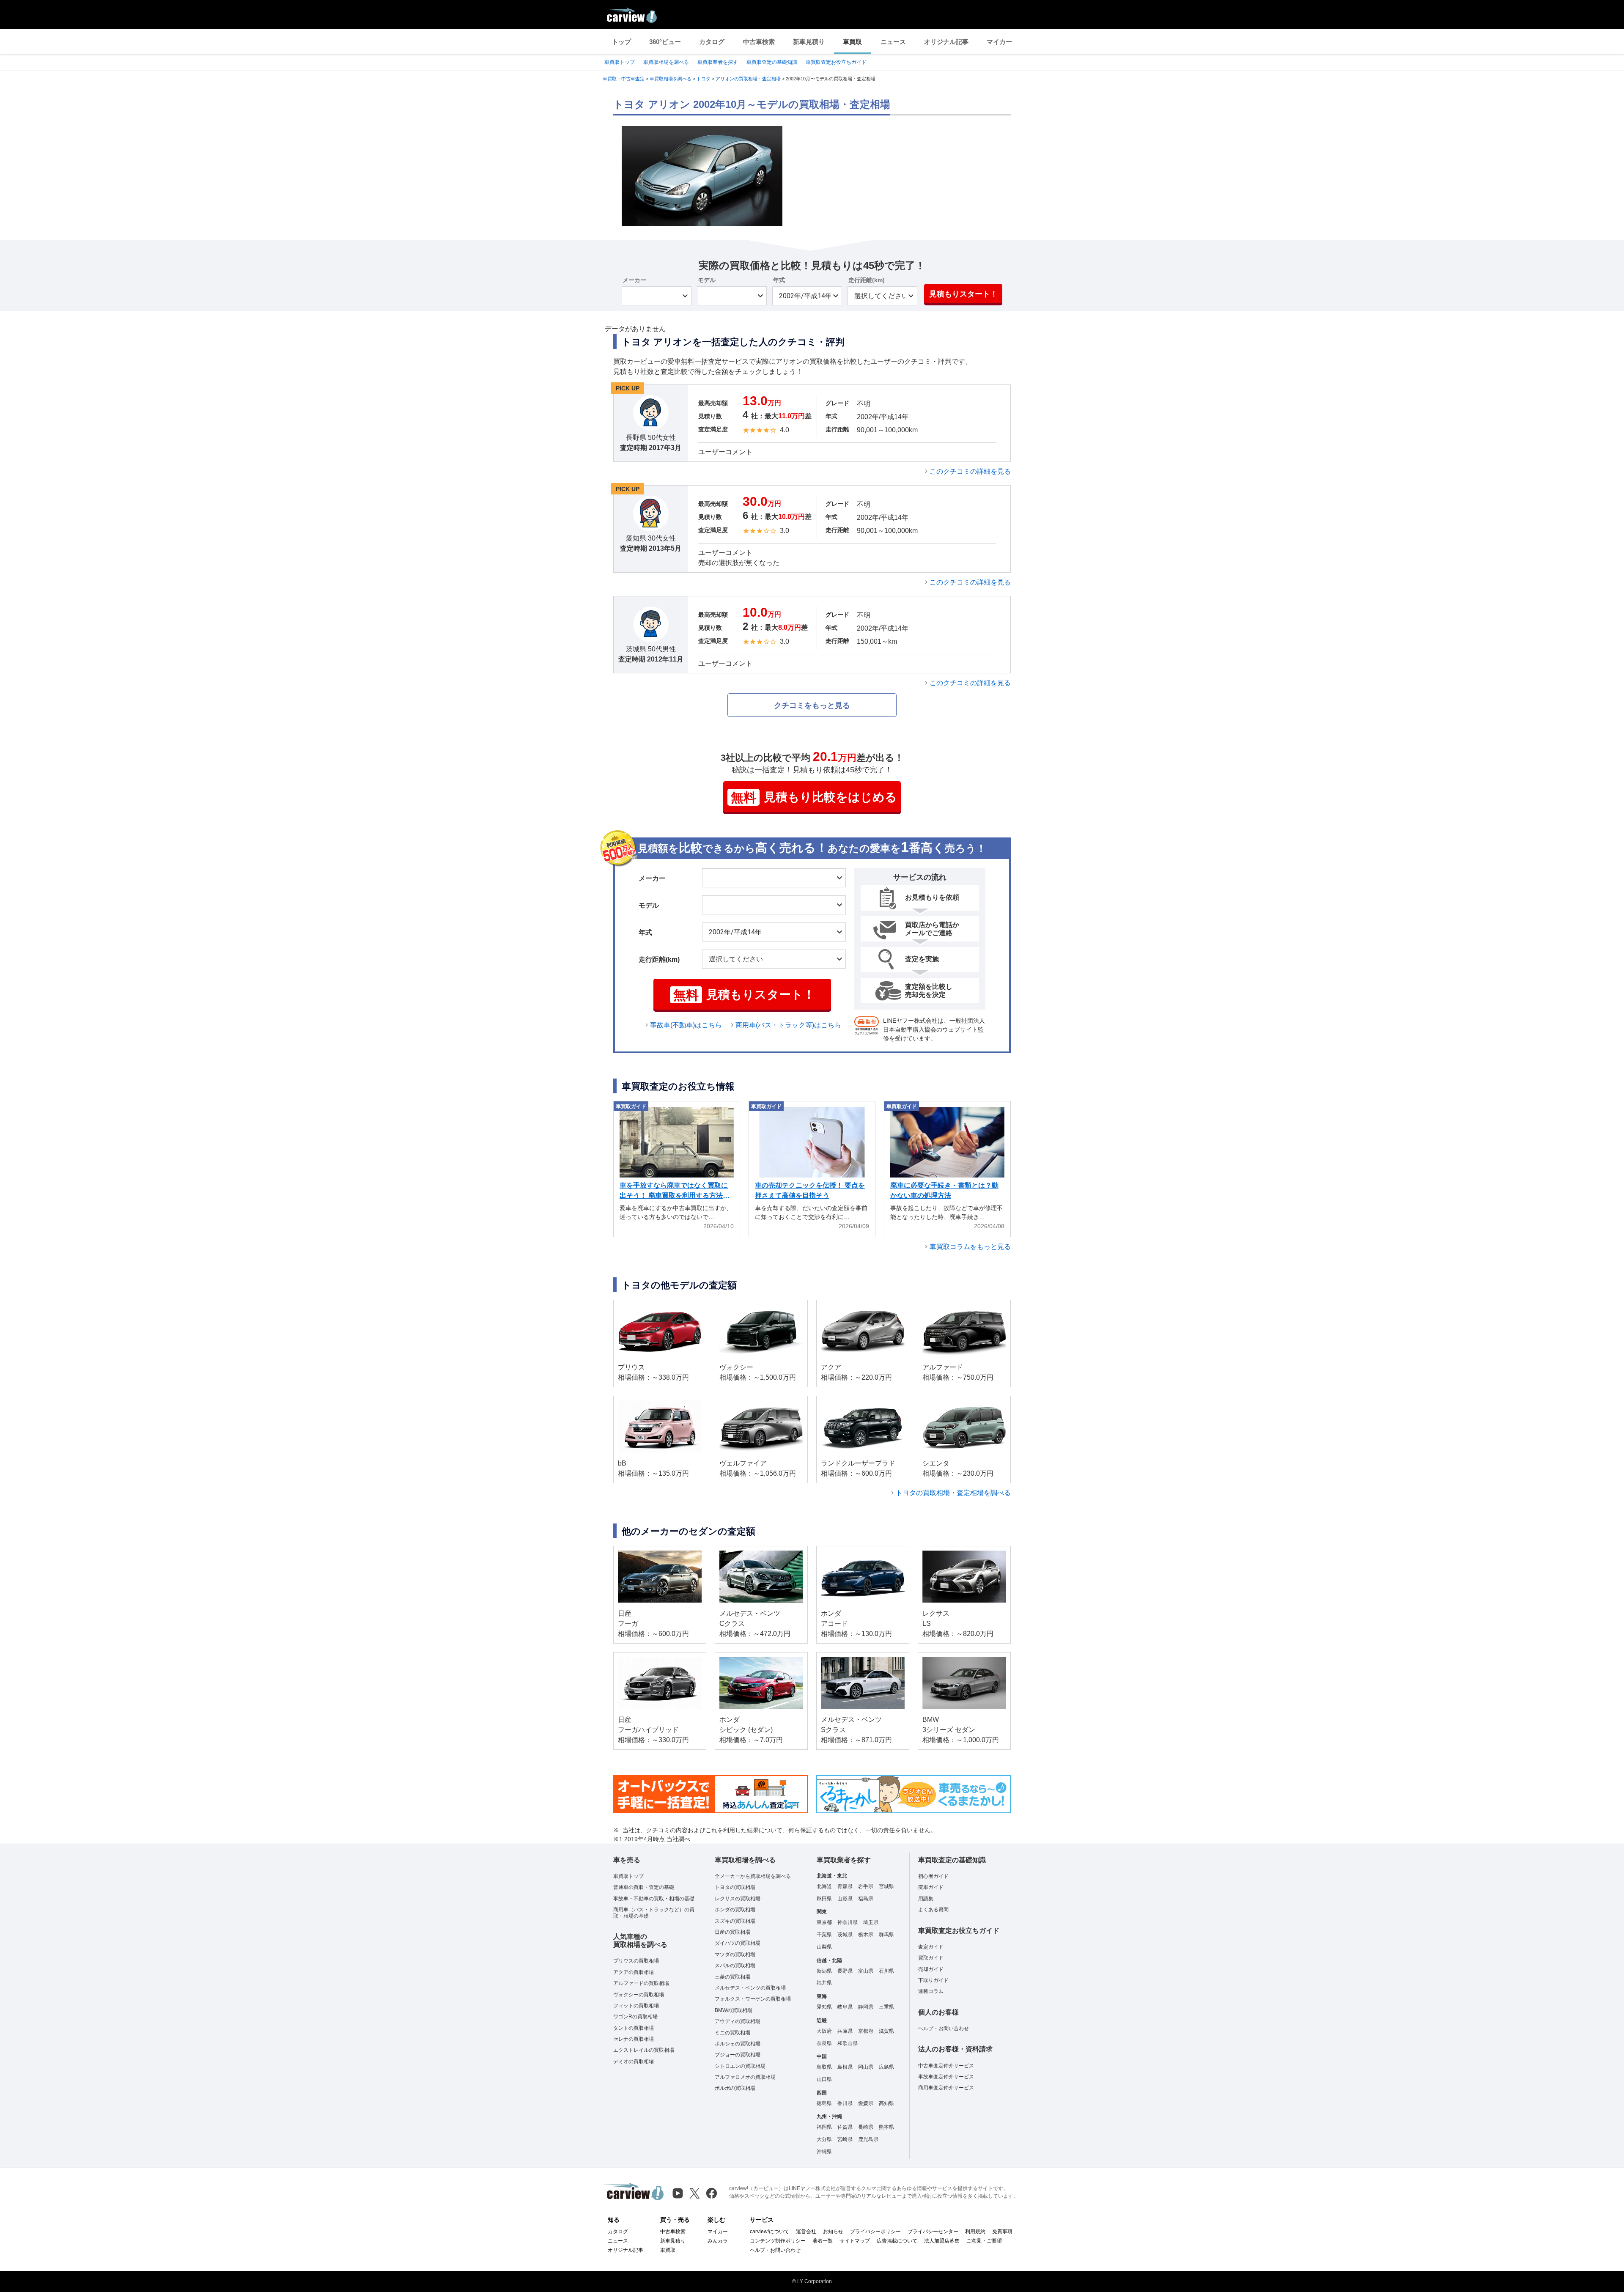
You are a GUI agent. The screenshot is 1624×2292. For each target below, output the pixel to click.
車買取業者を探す (718, 62)
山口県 (824, 2079)
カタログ (712, 42)
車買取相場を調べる (666, 62)
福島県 (866, 1899)
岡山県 (866, 2067)
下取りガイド (933, 1980)
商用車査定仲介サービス (946, 2088)
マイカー (999, 42)
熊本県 (886, 2127)
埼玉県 (871, 1922)
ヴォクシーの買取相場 (639, 1995)
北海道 (824, 1886)
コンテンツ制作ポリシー (778, 2241)
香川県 (845, 2103)
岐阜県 (845, 2007)
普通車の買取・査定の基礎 (644, 1887)
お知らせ (833, 2232)
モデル (707, 280)
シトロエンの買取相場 (740, 2066)
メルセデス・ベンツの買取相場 (750, 1988)
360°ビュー (665, 42)
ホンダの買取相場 (735, 1910)
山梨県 (824, 1947)
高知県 (886, 2103)
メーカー (634, 280)
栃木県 (866, 1935)
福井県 (824, 1983)
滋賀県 (886, 2031)
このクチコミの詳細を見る (970, 471)
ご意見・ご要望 (984, 2241)
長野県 (845, 1971)
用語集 (926, 1899)
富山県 (866, 1971)
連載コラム (931, 1991)
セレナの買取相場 (634, 2039)
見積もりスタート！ (963, 294)
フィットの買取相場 (636, 2006)
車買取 (852, 42)
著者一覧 (823, 2241)
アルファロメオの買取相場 (745, 2077)
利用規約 (975, 2232)
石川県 (886, 1971)
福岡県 (824, 2127)
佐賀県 (845, 2127)
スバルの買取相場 (735, 1965)
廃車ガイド (931, 1887)
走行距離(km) (867, 280)
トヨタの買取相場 (735, 1887)
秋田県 (824, 1899)
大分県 (824, 2139)
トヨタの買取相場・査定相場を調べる (953, 1493)
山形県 (845, 1899)
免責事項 (1002, 2232)
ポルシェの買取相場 (738, 2044)
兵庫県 (845, 2031)
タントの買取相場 (634, 2028)
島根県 (845, 2067)
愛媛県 (866, 2103)
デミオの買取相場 (634, 2061)
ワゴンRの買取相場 (635, 2017)
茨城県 (845, 1935)
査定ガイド (931, 1947)
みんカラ (718, 2241)
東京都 (824, 1922)
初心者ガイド (933, 1876)
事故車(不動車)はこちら (686, 1025)
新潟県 (824, 1971)
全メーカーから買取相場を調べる (753, 1876)
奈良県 (824, 2043)
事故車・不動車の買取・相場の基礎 (654, 1899)
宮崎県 (845, 2139)
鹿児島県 (868, 2139)
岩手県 (866, 1886)
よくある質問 (933, 1910)
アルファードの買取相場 (641, 1983)
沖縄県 (824, 2152)
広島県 (886, 2067)
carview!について (769, 2232)
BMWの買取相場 (734, 2010)
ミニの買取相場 (732, 2033)
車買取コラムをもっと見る (970, 1247)
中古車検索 (759, 42)
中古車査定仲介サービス (946, 2066)
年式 (779, 280)
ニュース (893, 42)
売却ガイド (931, 1969)
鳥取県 (824, 2067)
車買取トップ (620, 62)
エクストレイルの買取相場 (644, 2050)
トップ (621, 42)
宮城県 (886, 1886)
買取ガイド (931, 1958)
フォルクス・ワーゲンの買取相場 (753, 1999)
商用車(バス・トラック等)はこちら (788, 1025)
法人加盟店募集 (942, 2241)
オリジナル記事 (946, 42)
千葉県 (824, 1935)
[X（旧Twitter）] (695, 2193)
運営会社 (806, 2232)
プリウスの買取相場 (636, 1961)
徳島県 (824, 2103)
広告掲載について (897, 2241)
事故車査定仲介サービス (946, 2077)
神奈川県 (848, 1922)
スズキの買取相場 (735, 1921)
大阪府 (824, 2031)
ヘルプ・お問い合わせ (944, 2028)
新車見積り (809, 42)
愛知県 (824, 2007)
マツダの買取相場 (735, 1954)
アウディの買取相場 (738, 2021)
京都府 (866, 2031)
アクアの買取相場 (634, 1972)
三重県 (886, 2007)
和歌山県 (848, 2043)
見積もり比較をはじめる (814, 797)
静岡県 (866, 2007)
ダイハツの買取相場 (738, 1943)
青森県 (845, 1886)
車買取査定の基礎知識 (772, 62)
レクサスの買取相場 (738, 1899)
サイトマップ (855, 2241)
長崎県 (866, 2127)
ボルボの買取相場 (735, 2088)
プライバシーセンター (933, 2232)
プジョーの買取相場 (738, 2055)
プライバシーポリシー (875, 2232)
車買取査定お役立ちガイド (836, 62)
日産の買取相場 (732, 1932)
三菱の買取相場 (732, 1977)
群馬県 (886, 1935)
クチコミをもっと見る (812, 705)
